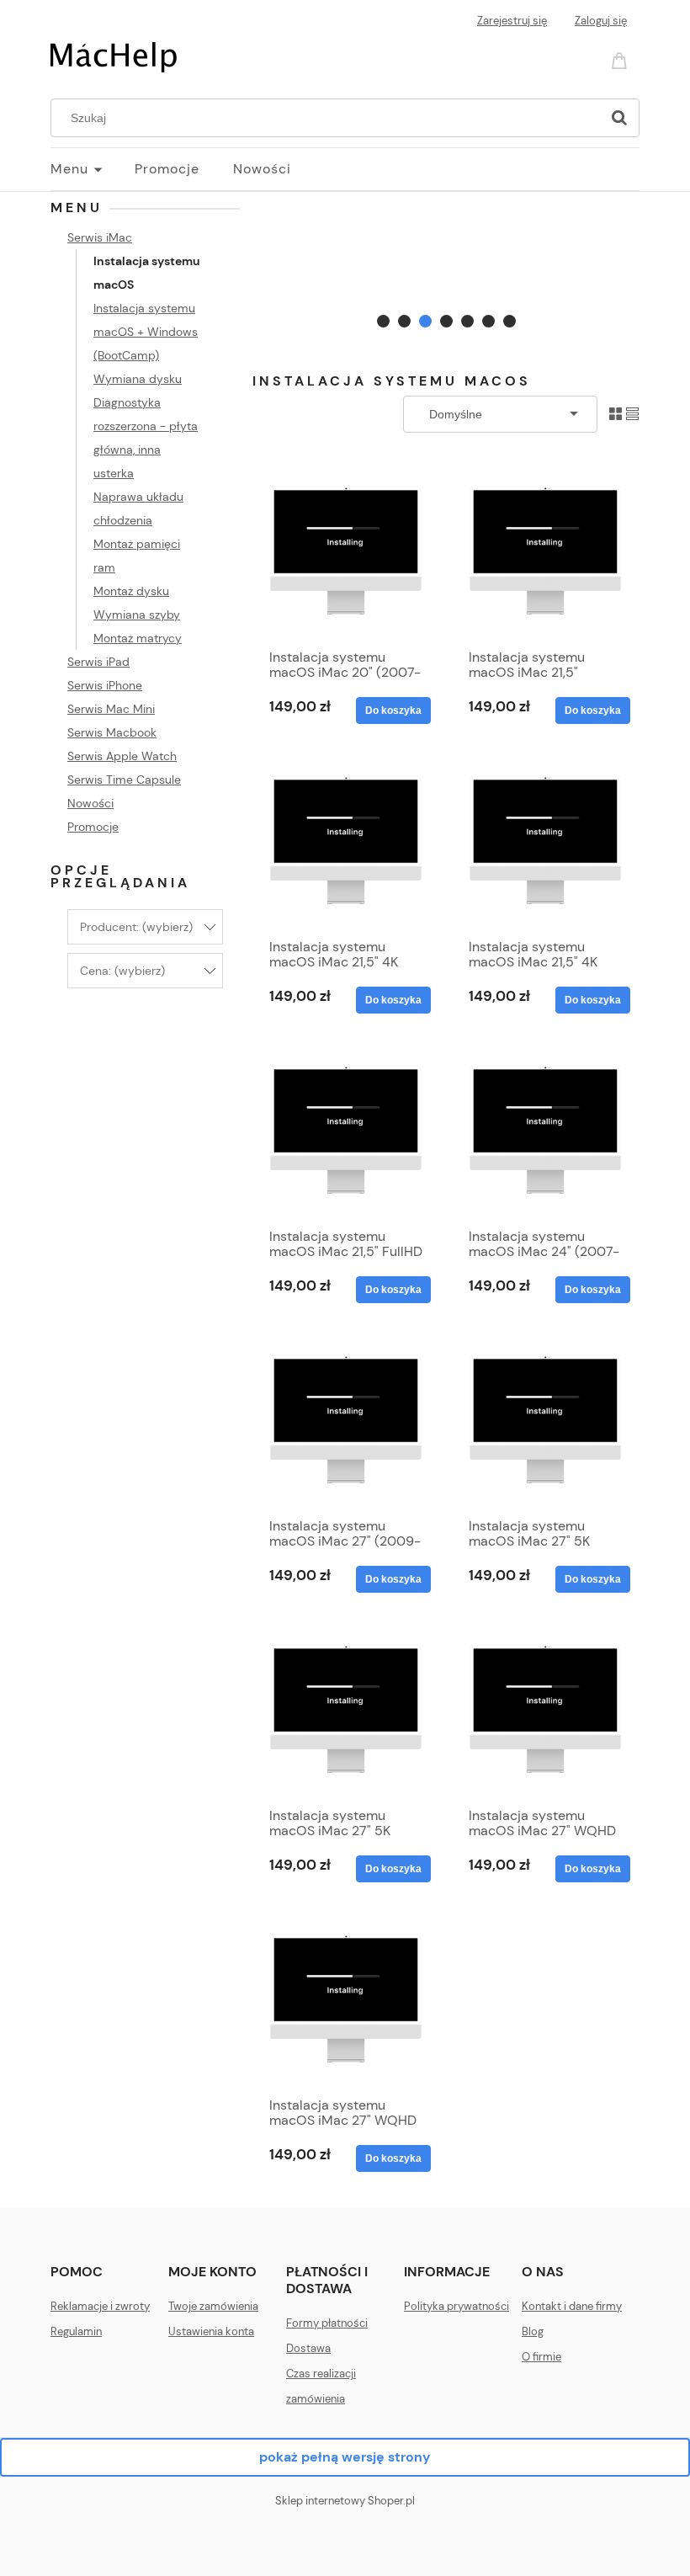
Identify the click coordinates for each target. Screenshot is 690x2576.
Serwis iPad (98, 662)
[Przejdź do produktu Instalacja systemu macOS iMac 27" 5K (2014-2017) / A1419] (545, 1420)
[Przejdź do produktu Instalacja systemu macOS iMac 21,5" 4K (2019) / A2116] (545, 841)
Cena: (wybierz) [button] (122, 971)
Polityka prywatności (456, 2306)
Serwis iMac (100, 237)
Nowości (90, 803)
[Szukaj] (619, 118)
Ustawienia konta (211, 2331)
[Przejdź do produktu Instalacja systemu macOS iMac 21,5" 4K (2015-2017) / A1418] (346, 841)
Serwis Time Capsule (124, 780)
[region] (446, 265)
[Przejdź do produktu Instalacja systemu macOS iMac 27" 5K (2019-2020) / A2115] (346, 1710)
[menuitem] (93, 169)
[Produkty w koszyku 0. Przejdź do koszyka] (622, 59)
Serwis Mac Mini (111, 709)
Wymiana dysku (138, 379)
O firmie (541, 2357)
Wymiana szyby (137, 615)
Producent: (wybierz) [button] (136, 927)
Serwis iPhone (105, 685)
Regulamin (76, 2331)
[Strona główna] (114, 56)
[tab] (383, 321)
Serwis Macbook (112, 732)
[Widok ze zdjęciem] (616, 413)
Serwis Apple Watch (122, 756)
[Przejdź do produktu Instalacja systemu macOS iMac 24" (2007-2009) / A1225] (545, 1131)
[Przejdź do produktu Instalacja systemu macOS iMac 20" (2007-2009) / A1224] (346, 551)
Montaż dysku (131, 591)
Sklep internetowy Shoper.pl (345, 2501)
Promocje (93, 827)
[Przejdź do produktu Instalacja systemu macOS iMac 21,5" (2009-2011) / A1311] (545, 551)
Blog (533, 2331)
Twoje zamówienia (213, 2306)
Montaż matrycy (138, 638)
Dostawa (308, 2348)
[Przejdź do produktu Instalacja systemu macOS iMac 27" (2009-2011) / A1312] (346, 1420)
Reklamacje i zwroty (100, 2306)
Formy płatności (327, 2323)
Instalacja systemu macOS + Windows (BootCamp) (146, 332)
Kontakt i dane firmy (572, 2306)
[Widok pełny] (632, 413)
